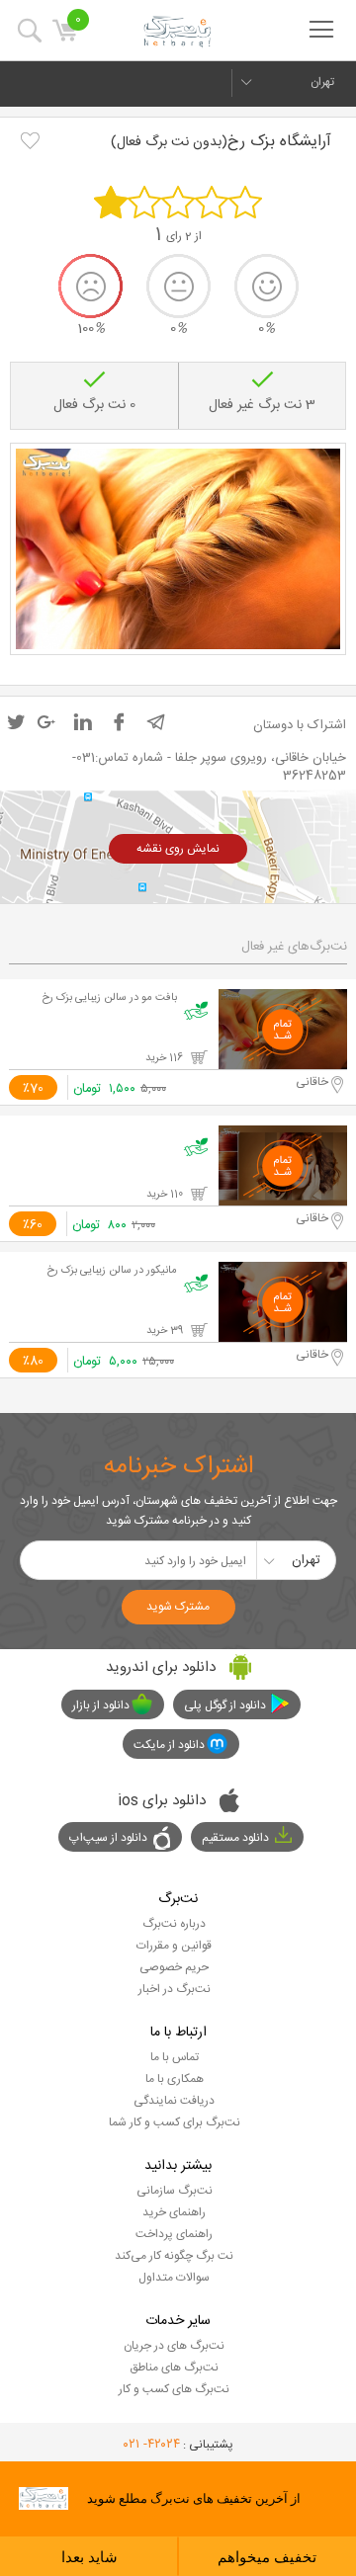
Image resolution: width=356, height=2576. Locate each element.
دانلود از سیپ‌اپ (108, 1838)
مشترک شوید (178, 1607)
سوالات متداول (174, 2278)
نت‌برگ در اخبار (175, 1989)
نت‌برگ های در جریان (174, 2346)
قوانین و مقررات (174, 1946)
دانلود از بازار (101, 1705)
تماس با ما (175, 2057)
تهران (322, 82)
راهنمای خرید (174, 2212)
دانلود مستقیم (235, 1838)
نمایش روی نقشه (178, 849)
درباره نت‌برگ (174, 1924)
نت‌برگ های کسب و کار (174, 2389)
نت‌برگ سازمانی (175, 2191)
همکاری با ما (175, 2079)
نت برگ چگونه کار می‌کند (174, 2256)
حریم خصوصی (174, 1967)
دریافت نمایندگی (174, 2101)
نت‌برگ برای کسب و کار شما (175, 2122)
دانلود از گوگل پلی (225, 1705)
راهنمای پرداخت (174, 2234)
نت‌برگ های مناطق (174, 2368)
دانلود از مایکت (169, 1745)
